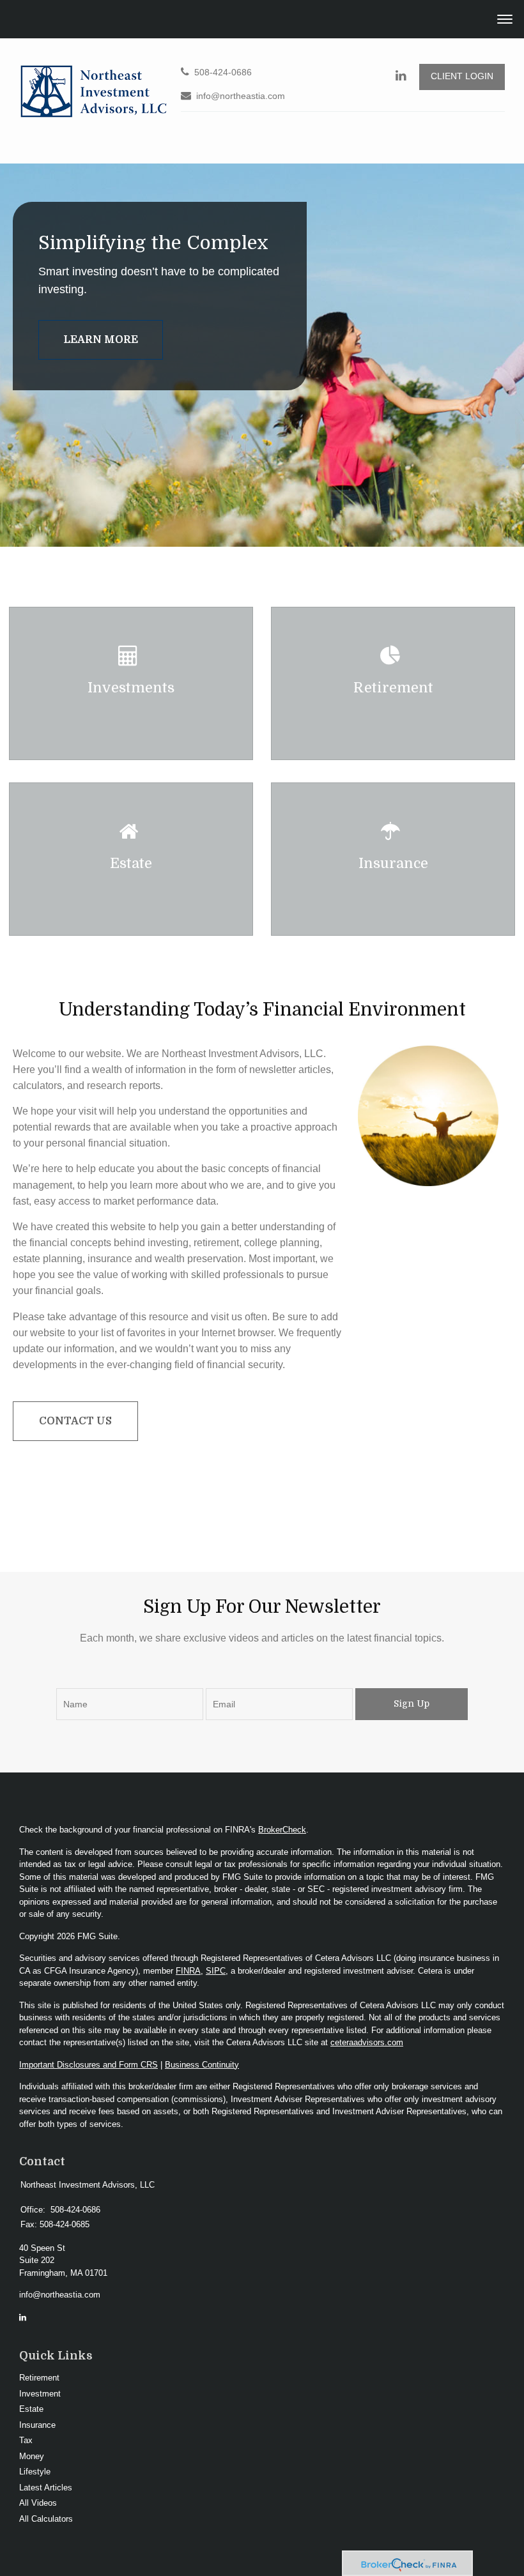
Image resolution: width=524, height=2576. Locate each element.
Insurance (37, 2425)
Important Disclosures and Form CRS (89, 2065)
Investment (40, 2394)
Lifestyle (35, 2472)
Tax (26, 2440)
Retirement (39, 2378)
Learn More (101, 340)
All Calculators (46, 2519)
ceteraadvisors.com (367, 2042)
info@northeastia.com (241, 96)
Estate (31, 2409)
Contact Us (75, 1421)
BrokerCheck (282, 1830)
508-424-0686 (223, 72)
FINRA (188, 1971)
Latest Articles (46, 2488)
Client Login (462, 76)
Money (32, 2456)
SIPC (216, 1971)
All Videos (38, 2503)
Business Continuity (202, 2065)
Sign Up (412, 1703)
